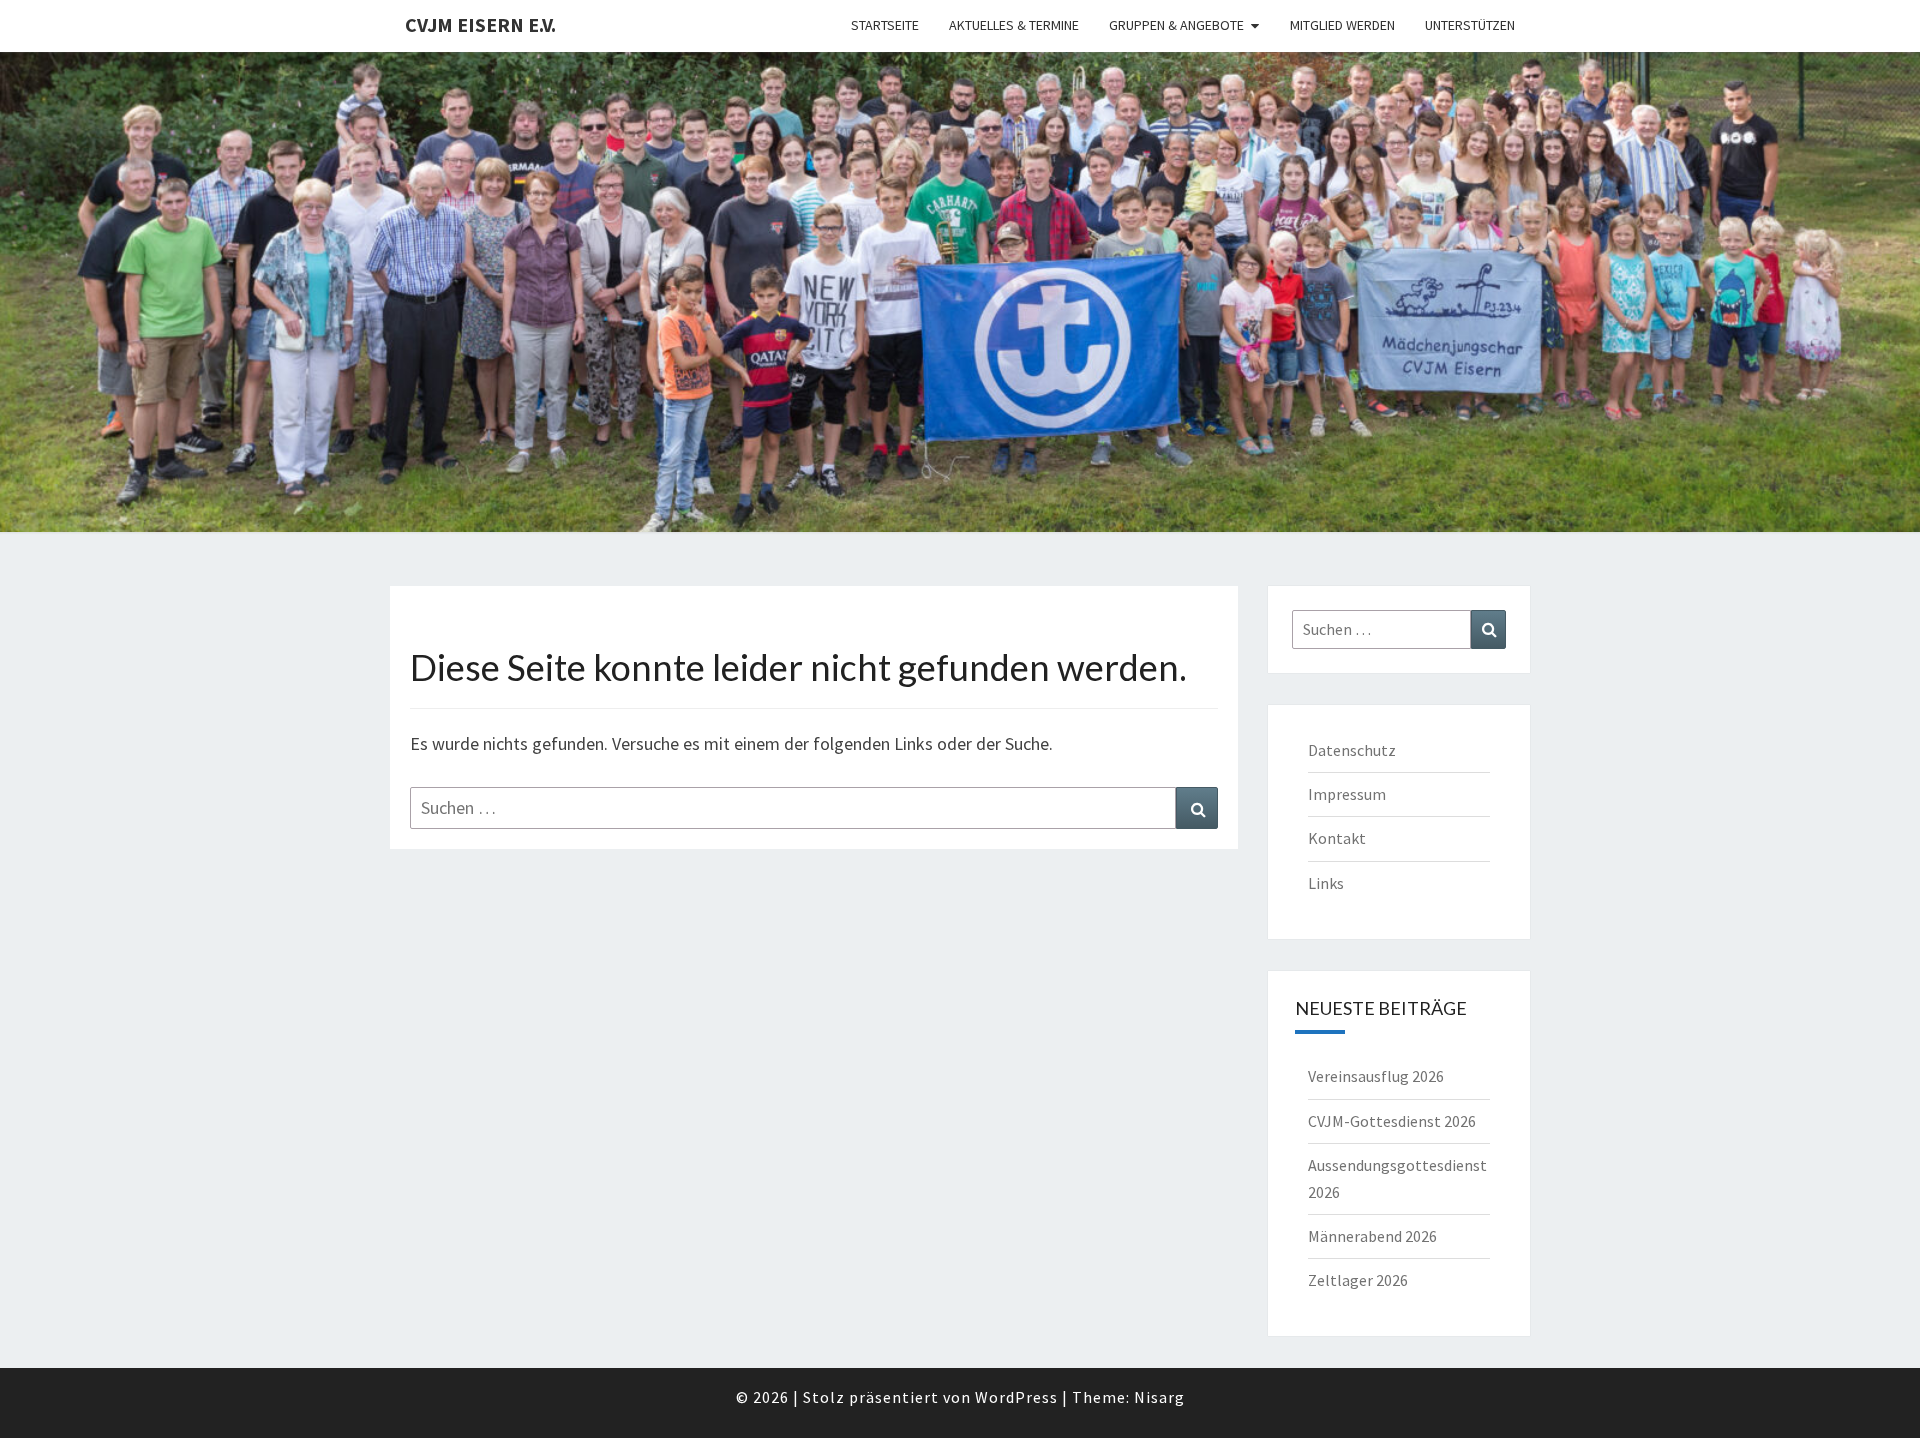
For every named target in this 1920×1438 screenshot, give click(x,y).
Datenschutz (1352, 750)
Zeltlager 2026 (1358, 1280)
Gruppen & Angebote (1176, 25)
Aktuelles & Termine (1014, 25)
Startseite (885, 25)
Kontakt (1337, 838)
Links (1326, 883)
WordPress (1016, 1397)
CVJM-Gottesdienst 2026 (1392, 1121)
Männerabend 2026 (1372, 1236)
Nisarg (1159, 1397)
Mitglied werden (1342, 25)
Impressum (1347, 794)
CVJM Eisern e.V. (480, 24)
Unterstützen (1470, 25)
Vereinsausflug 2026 (1376, 1076)
